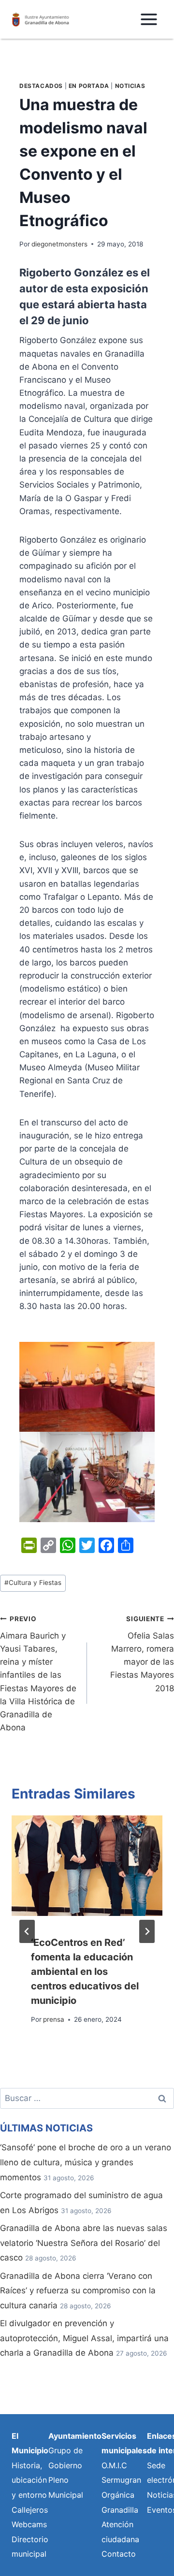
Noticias (130, 86)
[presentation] (87, 1866)
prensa (54, 2019)
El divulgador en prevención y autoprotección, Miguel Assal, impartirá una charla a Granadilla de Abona (84, 2338)
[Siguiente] (147, 1931)
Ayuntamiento (75, 2436)
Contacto (119, 2554)
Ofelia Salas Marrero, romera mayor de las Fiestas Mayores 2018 (142, 1654)
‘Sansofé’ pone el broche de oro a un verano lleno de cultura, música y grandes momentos (86, 2162)
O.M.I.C (114, 2465)
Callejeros (30, 2510)
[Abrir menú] (149, 19)
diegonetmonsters (59, 244)
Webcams (29, 2524)
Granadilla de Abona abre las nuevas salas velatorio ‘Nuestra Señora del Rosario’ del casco (84, 2243)
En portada (89, 86)
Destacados (41, 86)
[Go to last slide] (27, 1931)
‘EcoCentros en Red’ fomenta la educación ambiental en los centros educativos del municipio (85, 1972)
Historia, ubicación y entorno (29, 2480)
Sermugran (121, 2480)
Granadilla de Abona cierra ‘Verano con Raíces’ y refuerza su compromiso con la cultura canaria (78, 2291)
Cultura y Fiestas (33, 1583)
